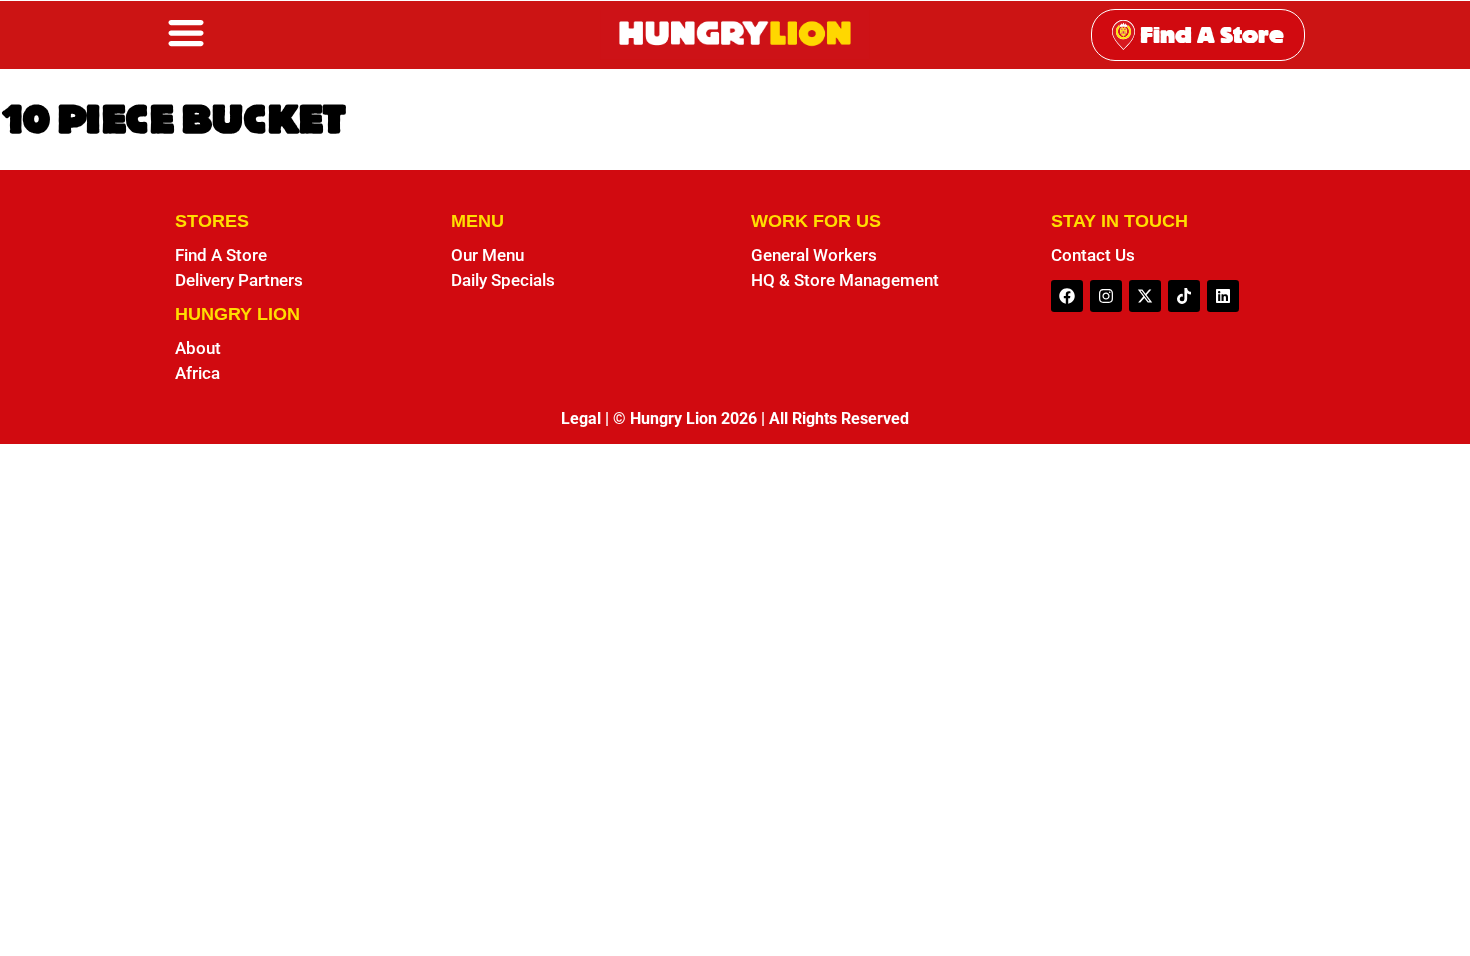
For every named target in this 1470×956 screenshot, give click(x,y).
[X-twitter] (1145, 296)
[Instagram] (1106, 296)
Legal (581, 418)
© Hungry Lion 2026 (685, 418)
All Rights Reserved (839, 418)
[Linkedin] (1223, 296)
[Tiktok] (1184, 296)
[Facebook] (1067, 296)
